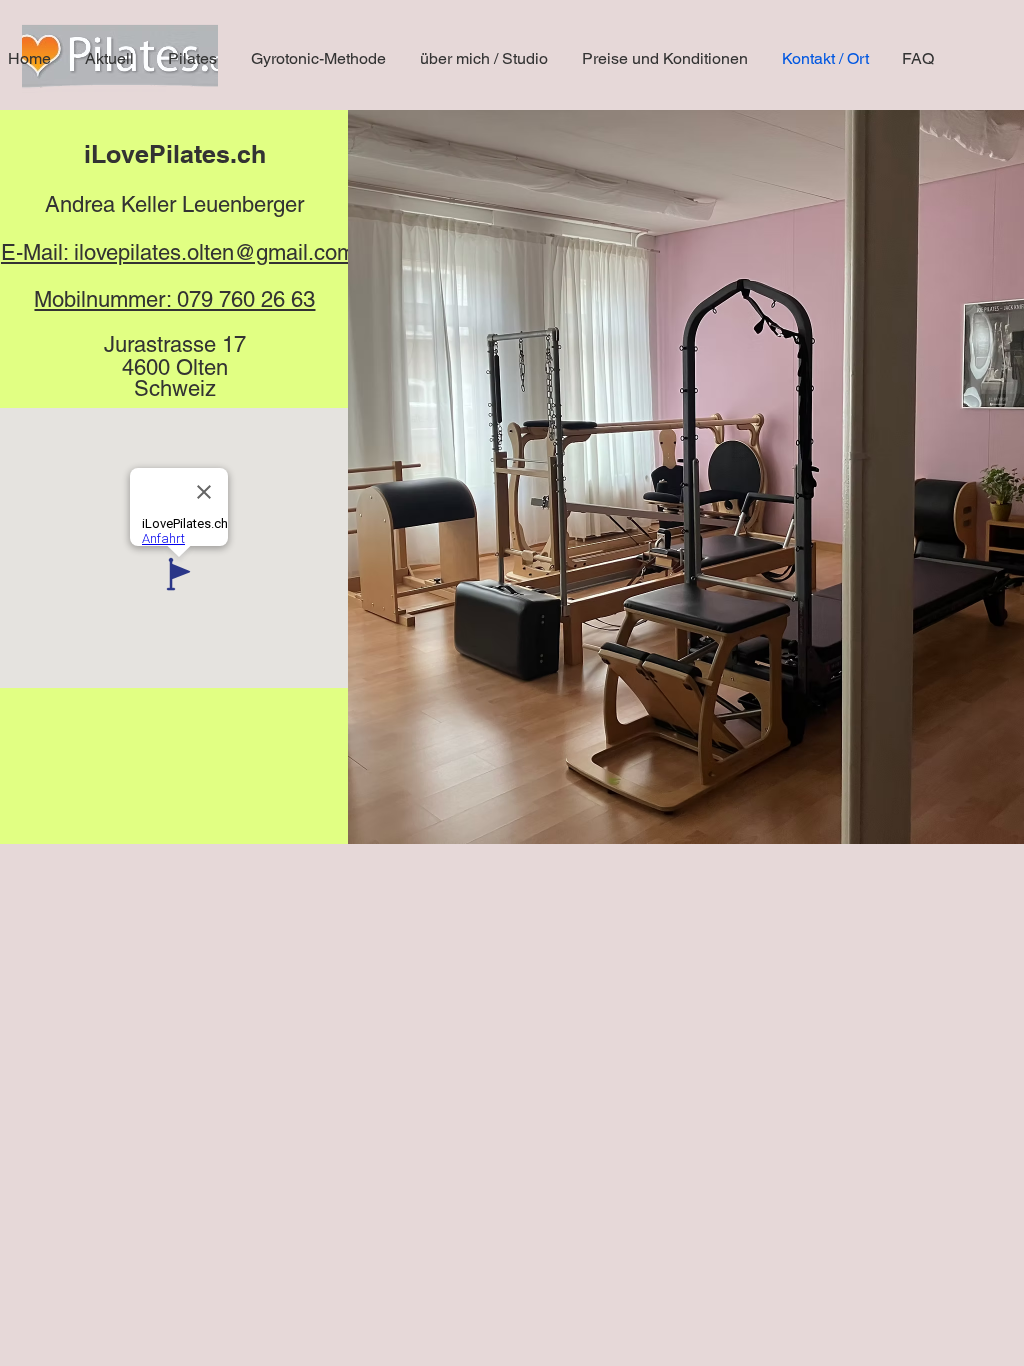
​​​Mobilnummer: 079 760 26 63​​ (174, 299)
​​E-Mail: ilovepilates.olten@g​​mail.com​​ (178, 252)
